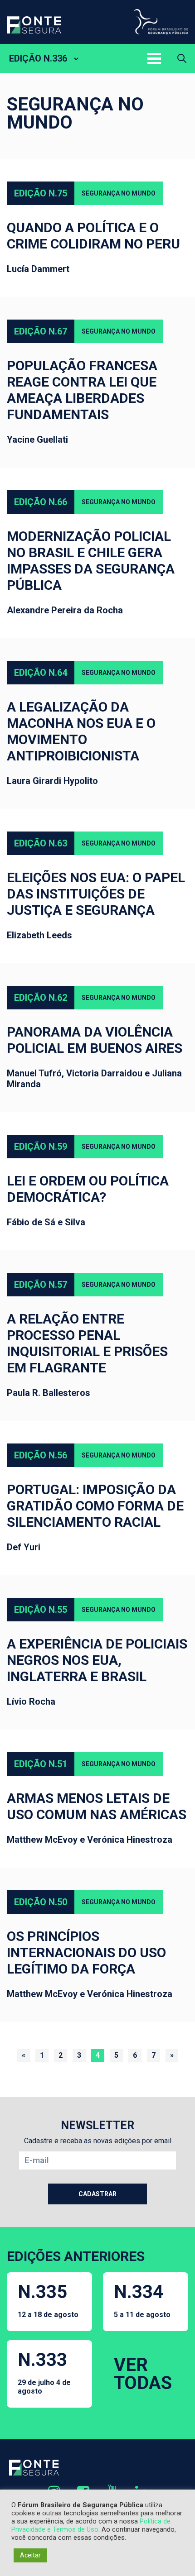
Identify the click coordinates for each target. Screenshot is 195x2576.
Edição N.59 (41, 1147)
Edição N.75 (41, 193)
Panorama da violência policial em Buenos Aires (95, 1040)
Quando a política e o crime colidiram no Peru (93, 236)
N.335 (48, 2300)
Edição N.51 (41, 1764)
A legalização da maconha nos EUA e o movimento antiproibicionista (81, 731)
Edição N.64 (41, 673)
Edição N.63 (41, 843)
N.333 (44, 2372)
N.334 (142, 2300)
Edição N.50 (41, 1902)
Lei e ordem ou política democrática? (88, 1189)
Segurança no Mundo (119, 193)
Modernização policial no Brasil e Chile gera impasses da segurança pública (91, 561)
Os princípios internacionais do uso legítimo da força (86, 1952)
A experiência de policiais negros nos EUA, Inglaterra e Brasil (97, 1660)
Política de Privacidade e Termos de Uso (91, 2525)
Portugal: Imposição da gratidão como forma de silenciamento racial (95, 1506)
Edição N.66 (41, 502)
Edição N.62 (41, 998)
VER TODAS (143, 2374)
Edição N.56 (41, 1455)
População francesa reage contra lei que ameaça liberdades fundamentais (82, 390)
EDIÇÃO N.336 (38, 58)
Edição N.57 (41, 1285)
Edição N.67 (41, 331)
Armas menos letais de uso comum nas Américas (97, 1806)
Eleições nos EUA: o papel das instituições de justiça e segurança (96, 894)
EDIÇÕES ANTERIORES (76, 2256)
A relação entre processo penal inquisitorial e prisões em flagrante (87, 1343)
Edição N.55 (41, 1610)
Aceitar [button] (30, 2555)
